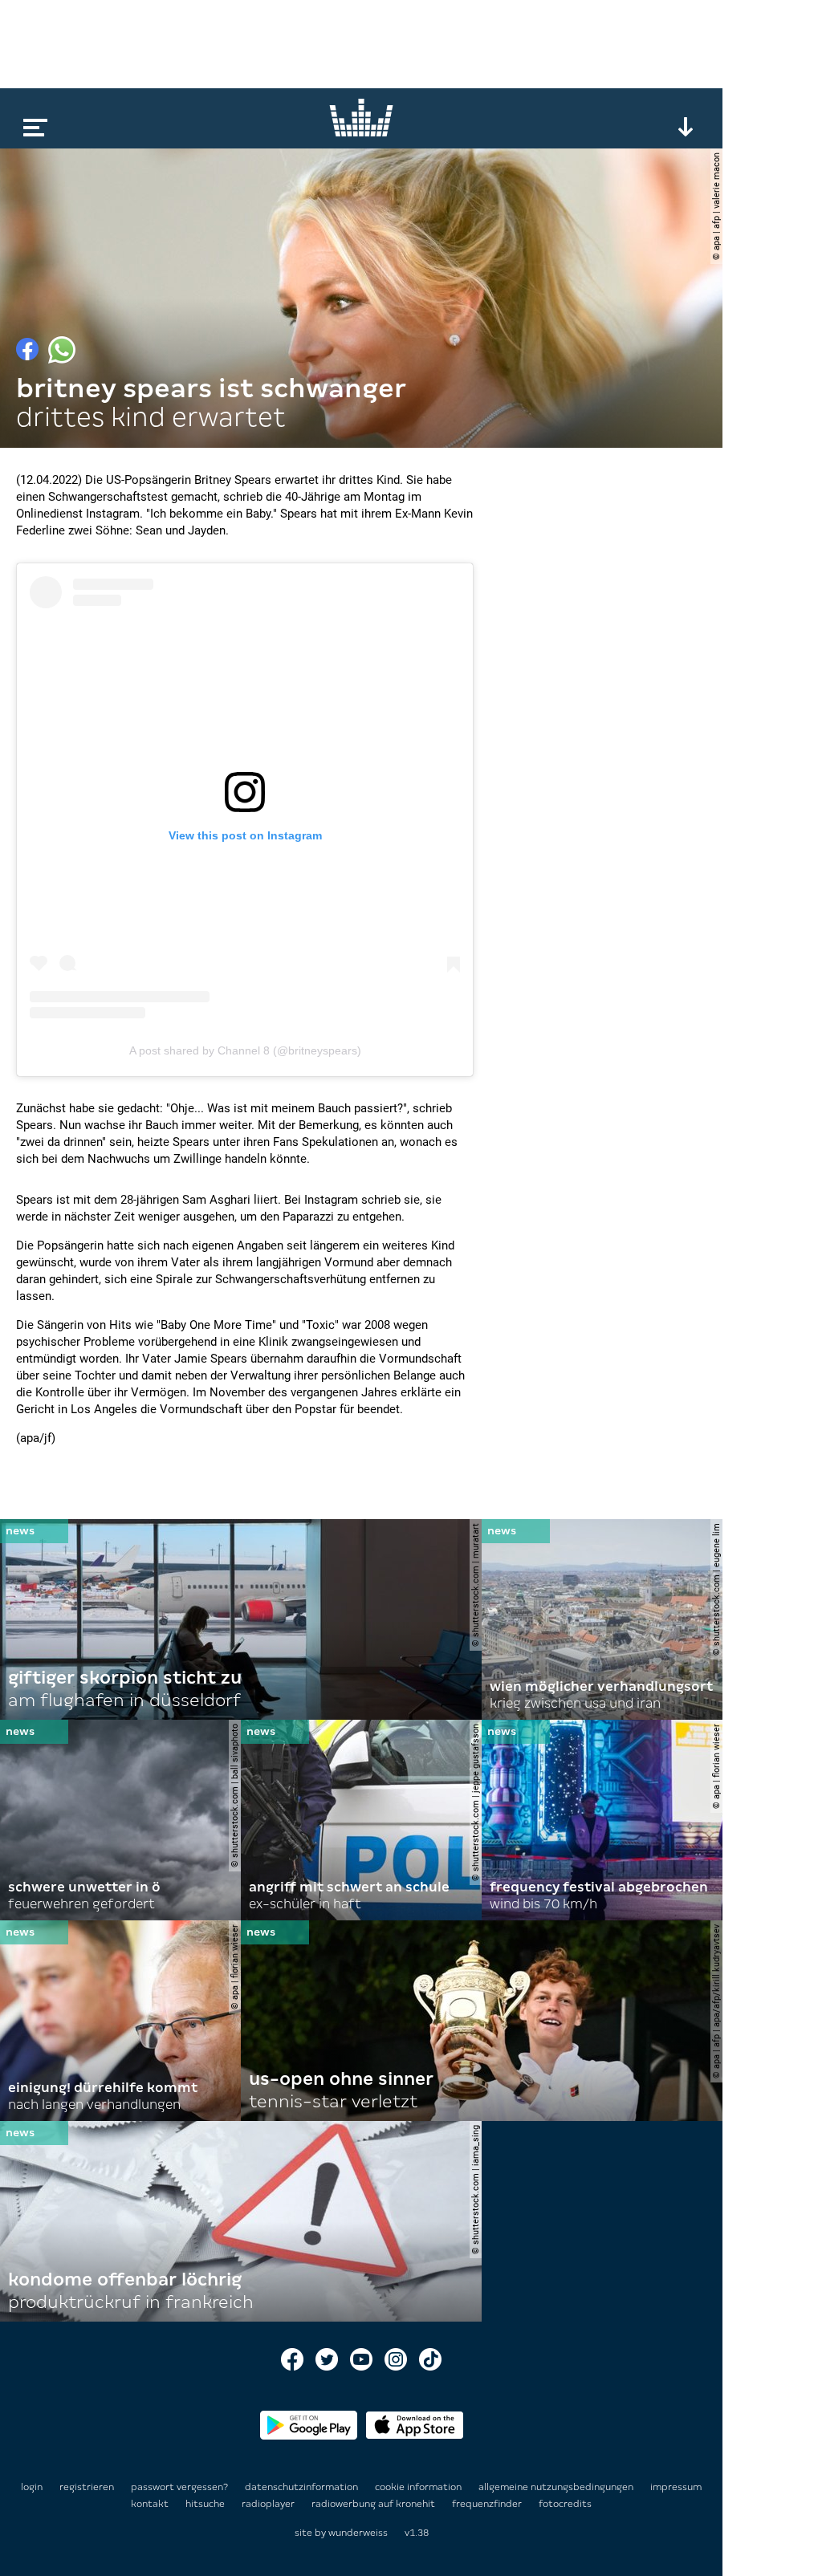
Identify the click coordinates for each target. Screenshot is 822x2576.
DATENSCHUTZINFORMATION (303, 2487)
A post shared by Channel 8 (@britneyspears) (245, 1050)
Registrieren (87, 2487)
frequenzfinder (488, 2504)
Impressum (676, 2487)
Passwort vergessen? (179, 2487)
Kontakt (151, 2504)
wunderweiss (358, 2533)
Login (32, 2487)
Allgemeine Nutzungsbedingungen (557, 2487)
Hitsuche (206, 2504)
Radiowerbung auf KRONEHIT (374, 2504)
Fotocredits (565, 2504)
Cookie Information (419, 2487)
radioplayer (269, 2504)
